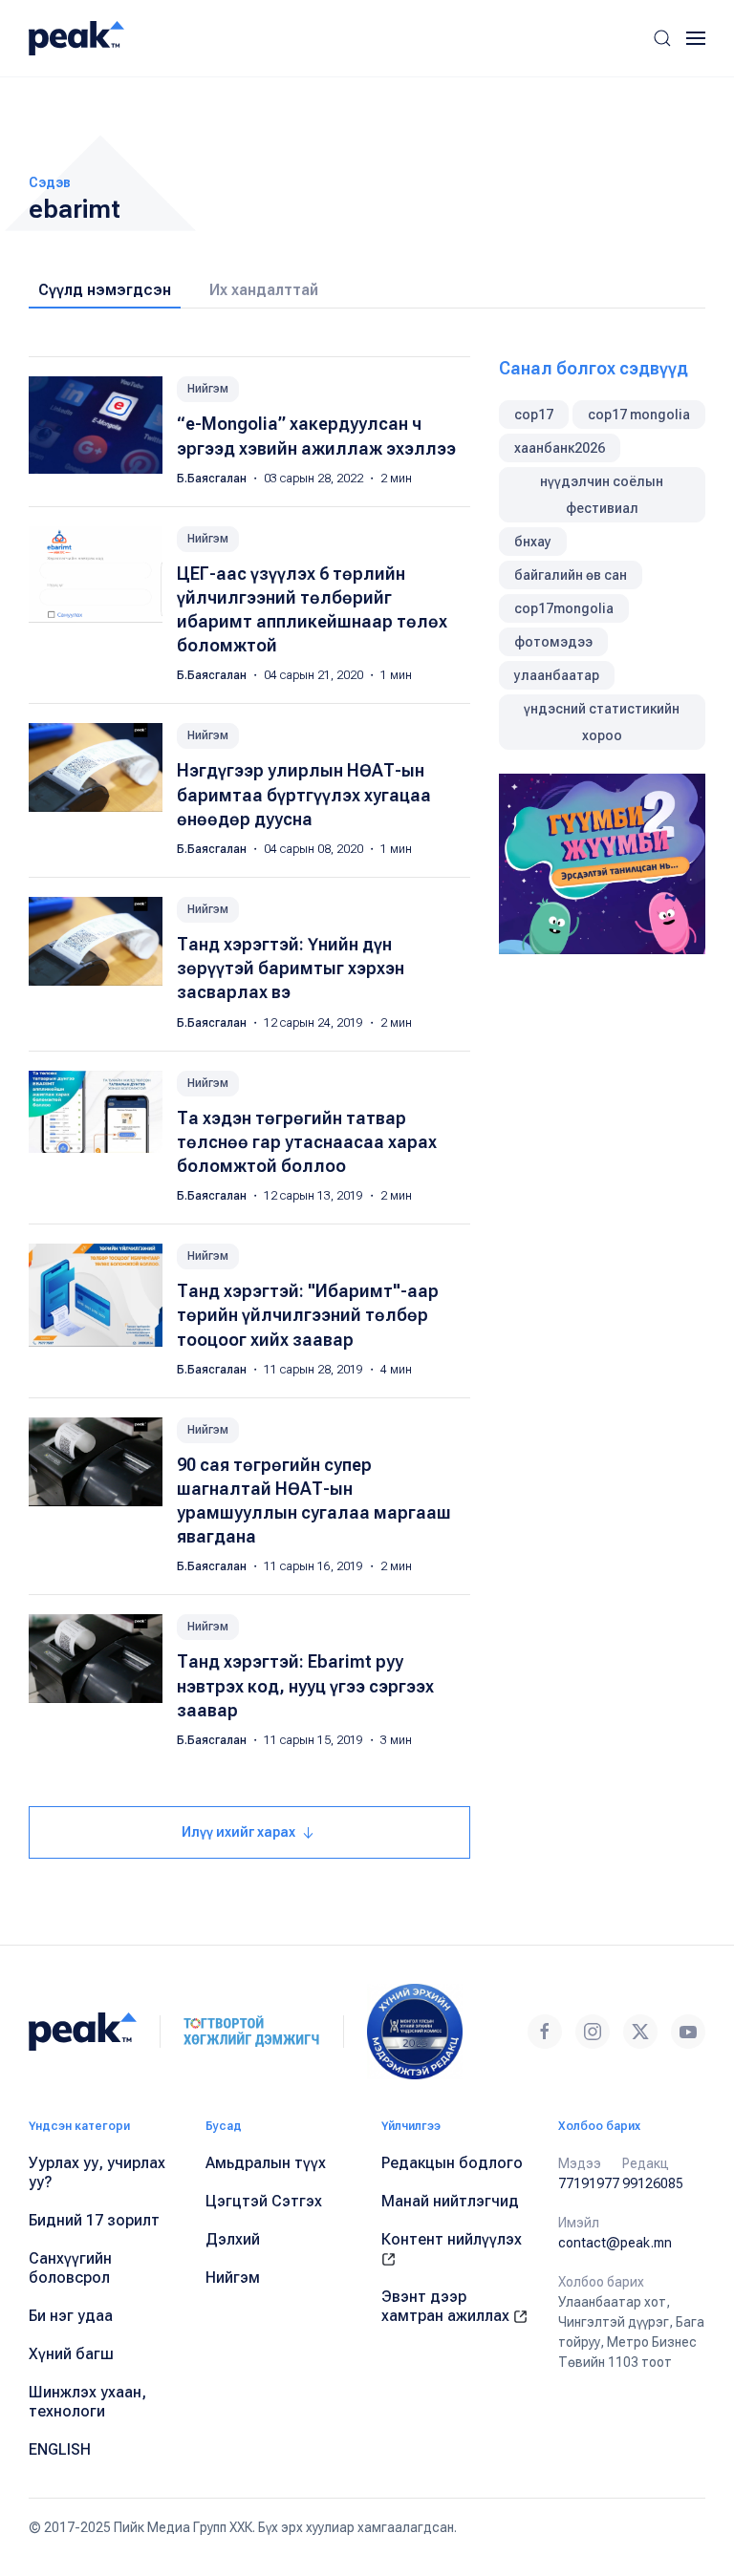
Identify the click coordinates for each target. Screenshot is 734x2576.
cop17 (534, 415)
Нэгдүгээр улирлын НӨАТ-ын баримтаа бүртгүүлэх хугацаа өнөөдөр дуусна (304, 794)
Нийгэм (208, 389)
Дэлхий (233, 2239)
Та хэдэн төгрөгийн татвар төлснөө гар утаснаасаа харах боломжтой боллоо (307, 1142)
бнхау (533, 542)
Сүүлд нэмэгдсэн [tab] (105, 290)
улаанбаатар (557, 675)
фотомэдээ (553, 642)
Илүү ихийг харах (240, 1832)
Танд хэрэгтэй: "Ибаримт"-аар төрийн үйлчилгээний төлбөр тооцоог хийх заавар (308, 1315)
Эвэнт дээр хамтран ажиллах (447, 2306)
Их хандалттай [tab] (264, 290)
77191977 (589, 2183)
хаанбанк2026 (560, 448)
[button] (662, 38)
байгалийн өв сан (571, 575)
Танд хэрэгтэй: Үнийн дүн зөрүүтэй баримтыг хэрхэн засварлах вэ (291, 968)
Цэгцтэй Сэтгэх (264, 2201)
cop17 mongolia (639, 415)
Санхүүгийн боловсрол (70, 2268)
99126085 (653, 2183)
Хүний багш (71, 2354)
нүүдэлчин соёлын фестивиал (602, 495)
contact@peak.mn (615, 2243)
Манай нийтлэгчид (450, 2201)
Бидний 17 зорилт (94, 2220)
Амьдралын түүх (266, 2163)
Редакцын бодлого (452, 2163)
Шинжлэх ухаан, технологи (87, 2402)
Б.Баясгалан (213, 479)
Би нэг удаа (71, 2316)
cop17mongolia (564, 608)
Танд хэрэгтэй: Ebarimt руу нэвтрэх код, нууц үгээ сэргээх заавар (305, 1685)
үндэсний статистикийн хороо (602, 722)
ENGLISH (60, 2449)
